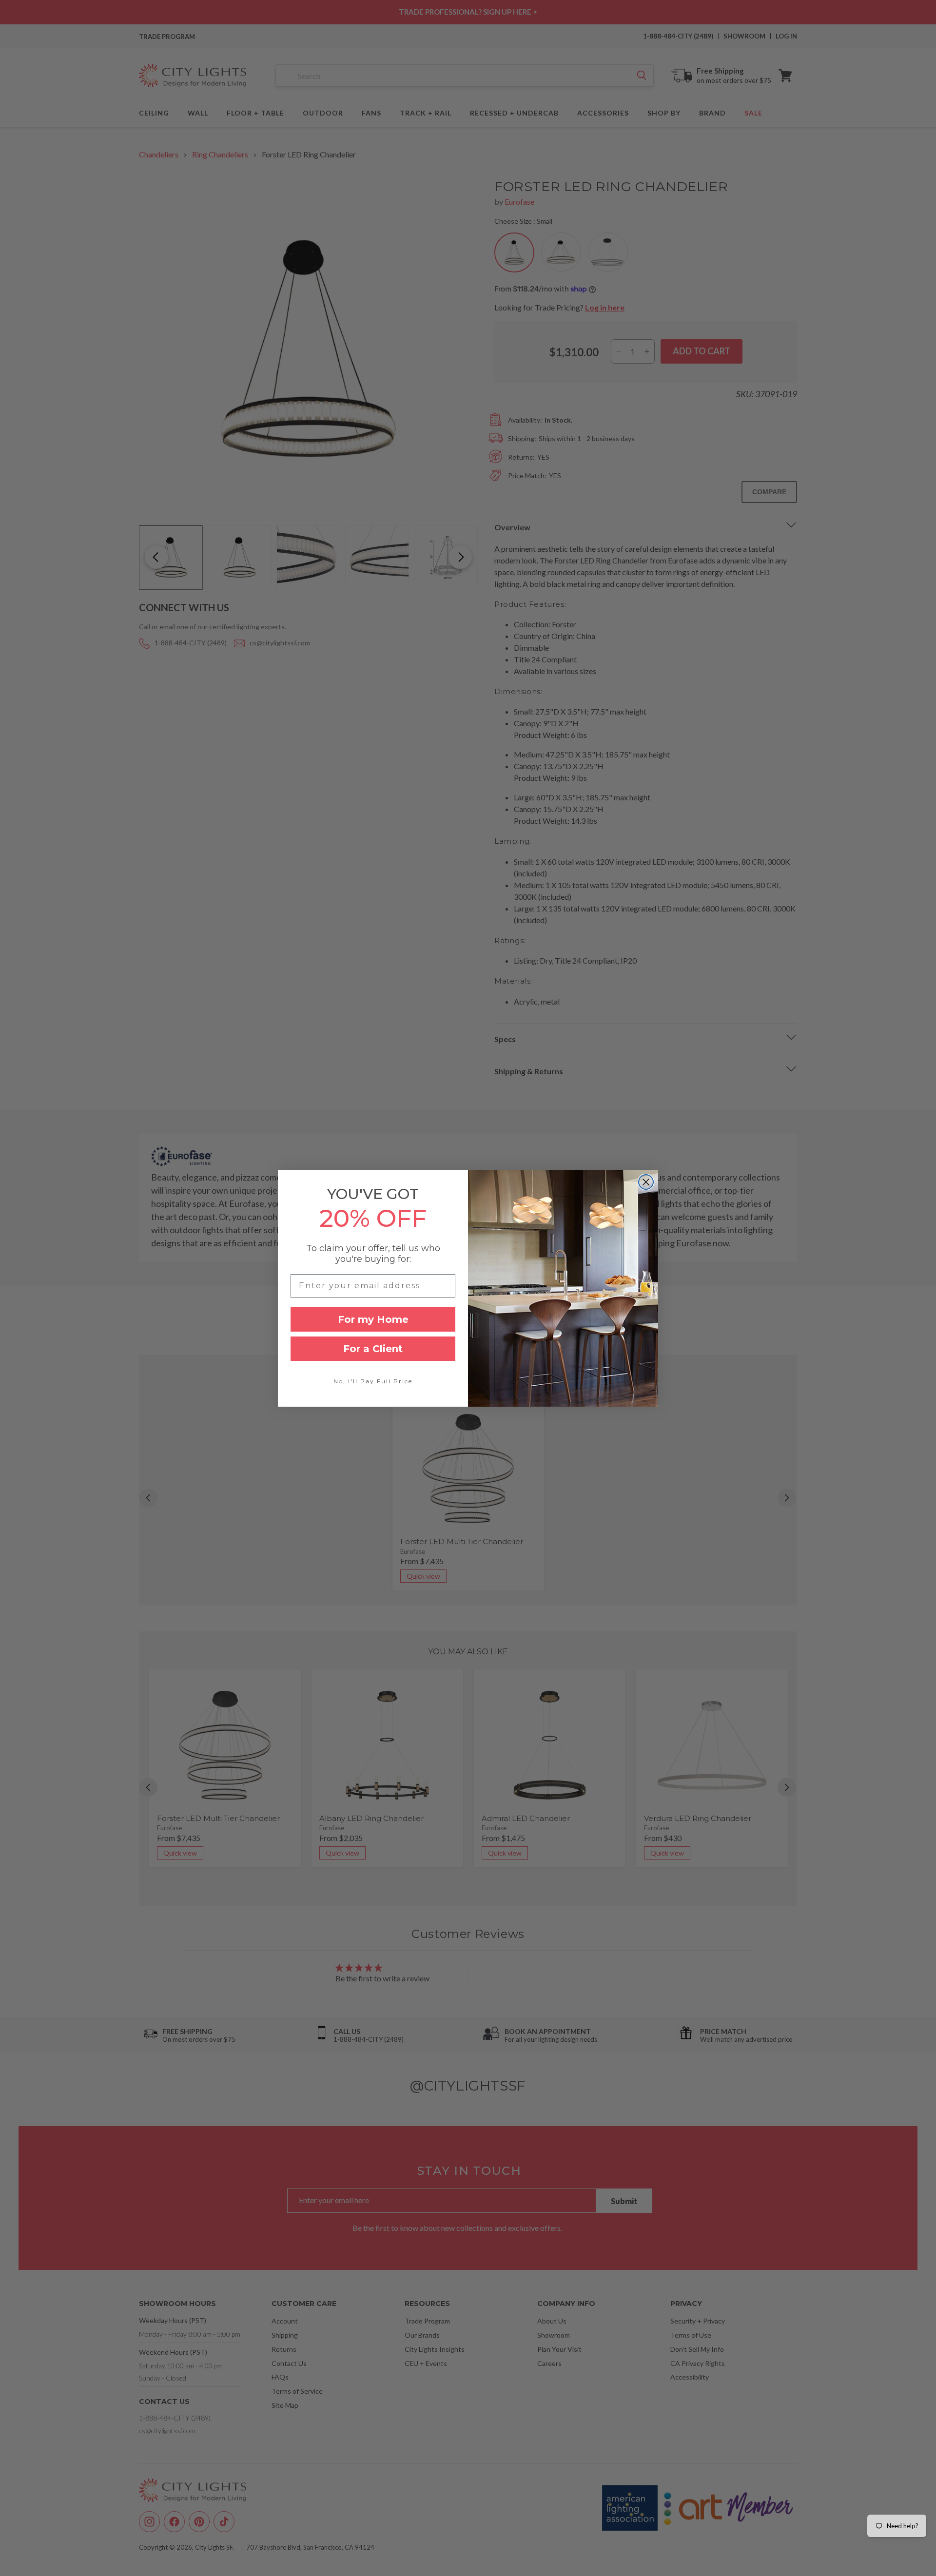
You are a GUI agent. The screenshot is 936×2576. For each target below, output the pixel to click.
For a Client (373, 1349)
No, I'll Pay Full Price (373, 1381)
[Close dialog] (646, 1182)
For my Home (373, 1319)
